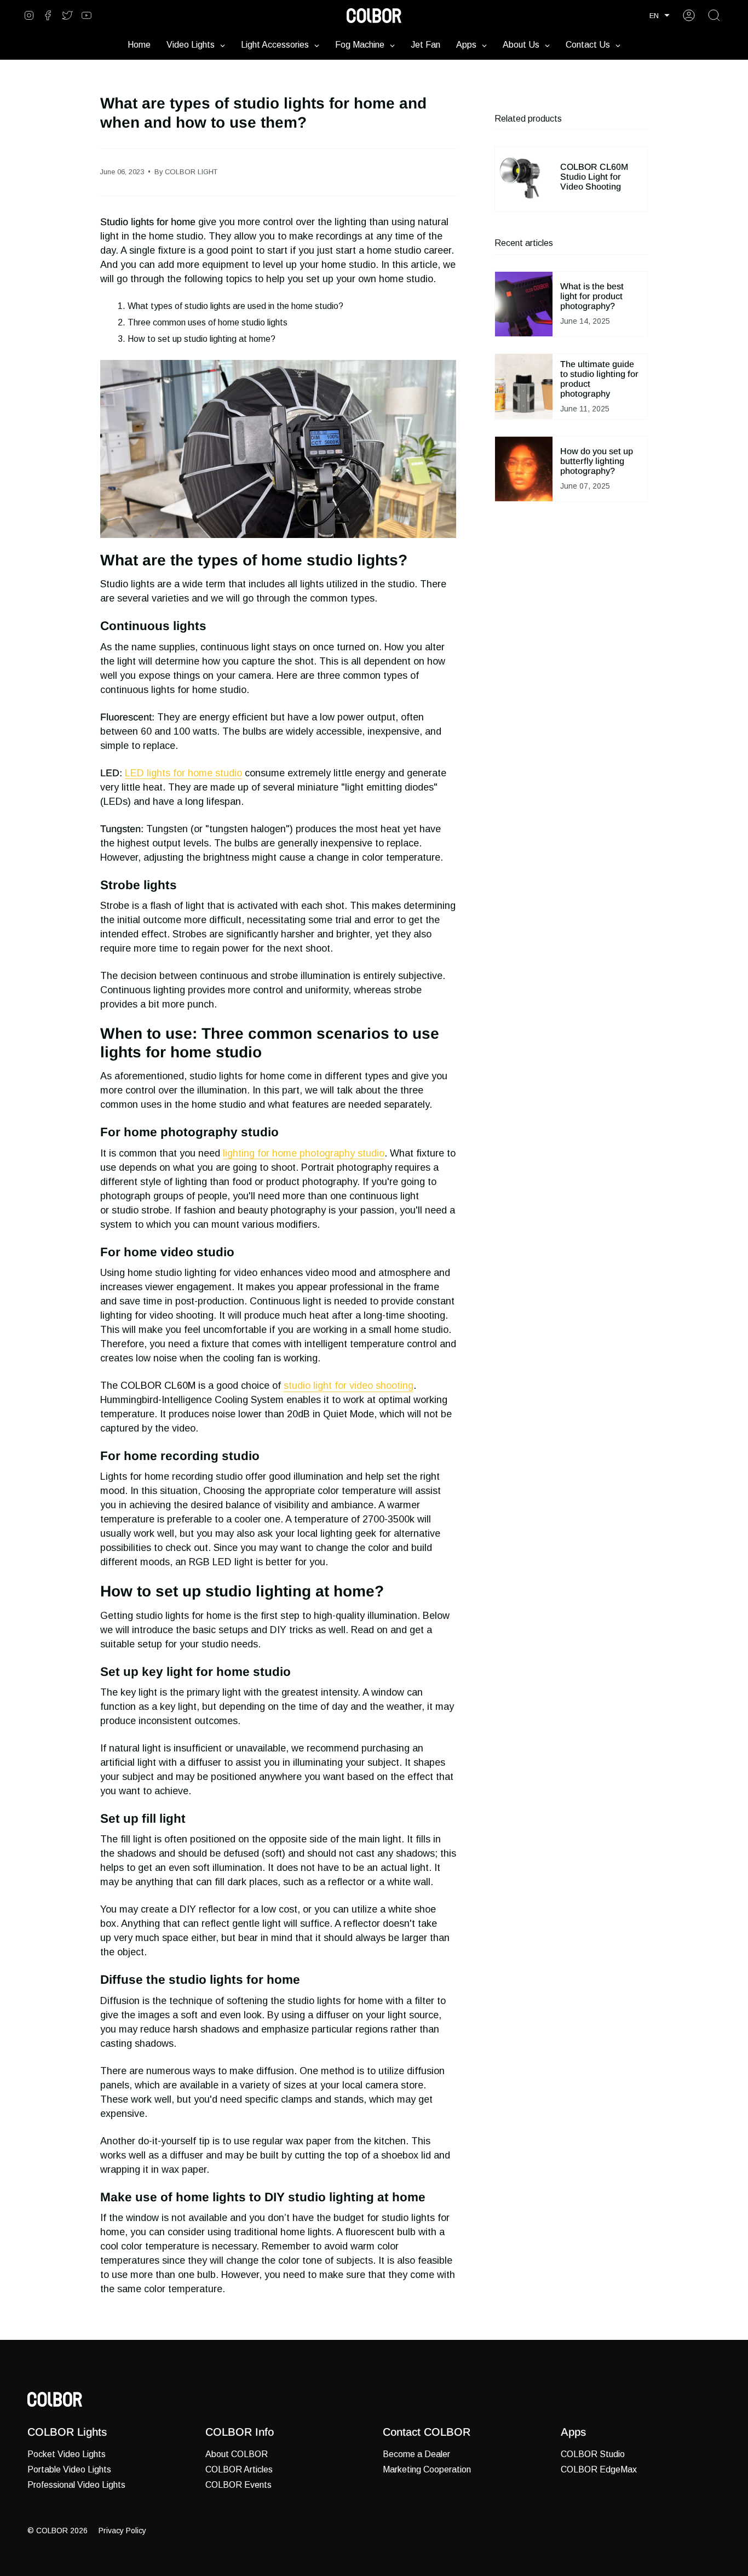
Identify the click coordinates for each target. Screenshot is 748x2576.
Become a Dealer (416, 2454)
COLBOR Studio (593, 2454)
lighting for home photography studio (304, 1153)
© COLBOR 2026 (57, 2531)
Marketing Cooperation (427, 2469)
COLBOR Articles (239, 2469)
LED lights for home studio (183, 773)
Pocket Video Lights (67, 2454)
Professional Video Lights (76, 2485)
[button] (660, 16)
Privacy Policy (122, 2531)
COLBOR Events (238, 2485)
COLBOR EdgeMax (599, 2469)
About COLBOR (237, 2454)
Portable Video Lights (69, 2469)
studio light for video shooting (349, 1386)
